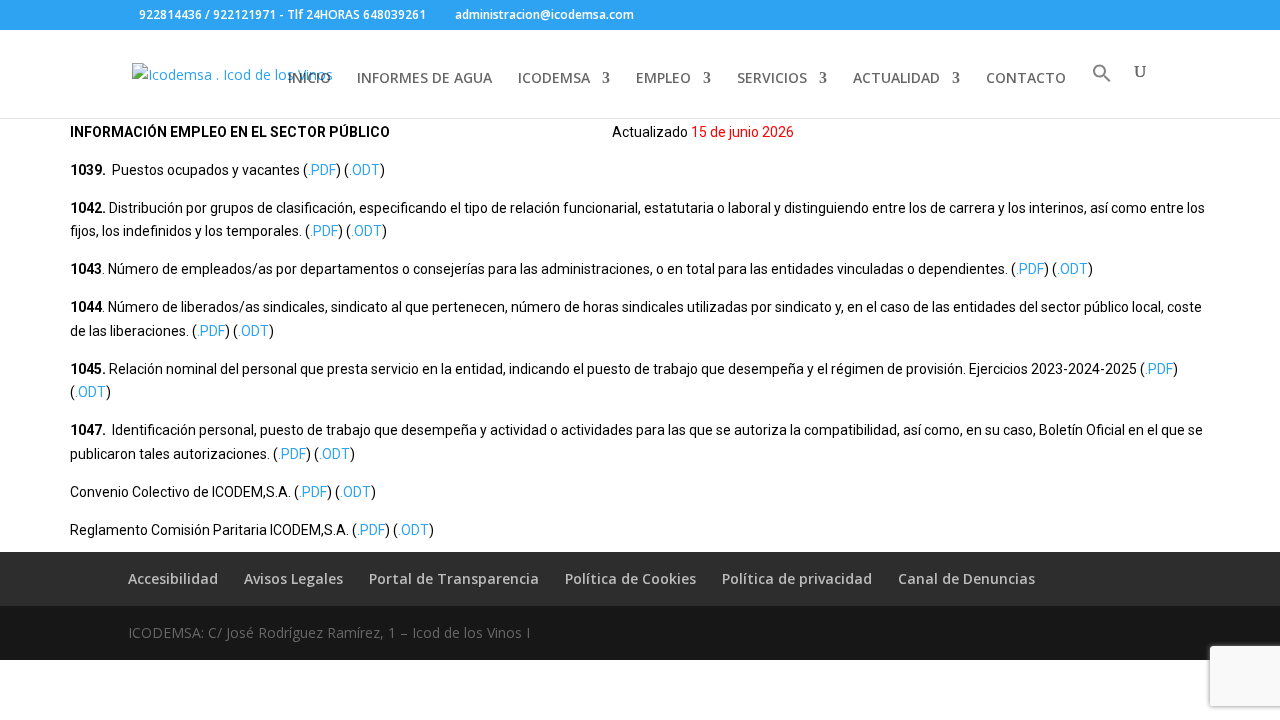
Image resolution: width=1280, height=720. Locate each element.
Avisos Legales (293, 578)
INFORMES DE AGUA (424, 79)
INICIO (309, 79)
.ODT (364, 170)
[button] (1102, 90)
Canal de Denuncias (966, 578)
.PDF (322, 170)
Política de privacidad (797, 578)
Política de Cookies (630, 578)
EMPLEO (663, 79)
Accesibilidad (173, 578)
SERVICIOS (772, 79)
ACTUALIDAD (896, 79)
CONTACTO (1026, 79)
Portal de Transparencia (454, 578)
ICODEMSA (554, 79)
